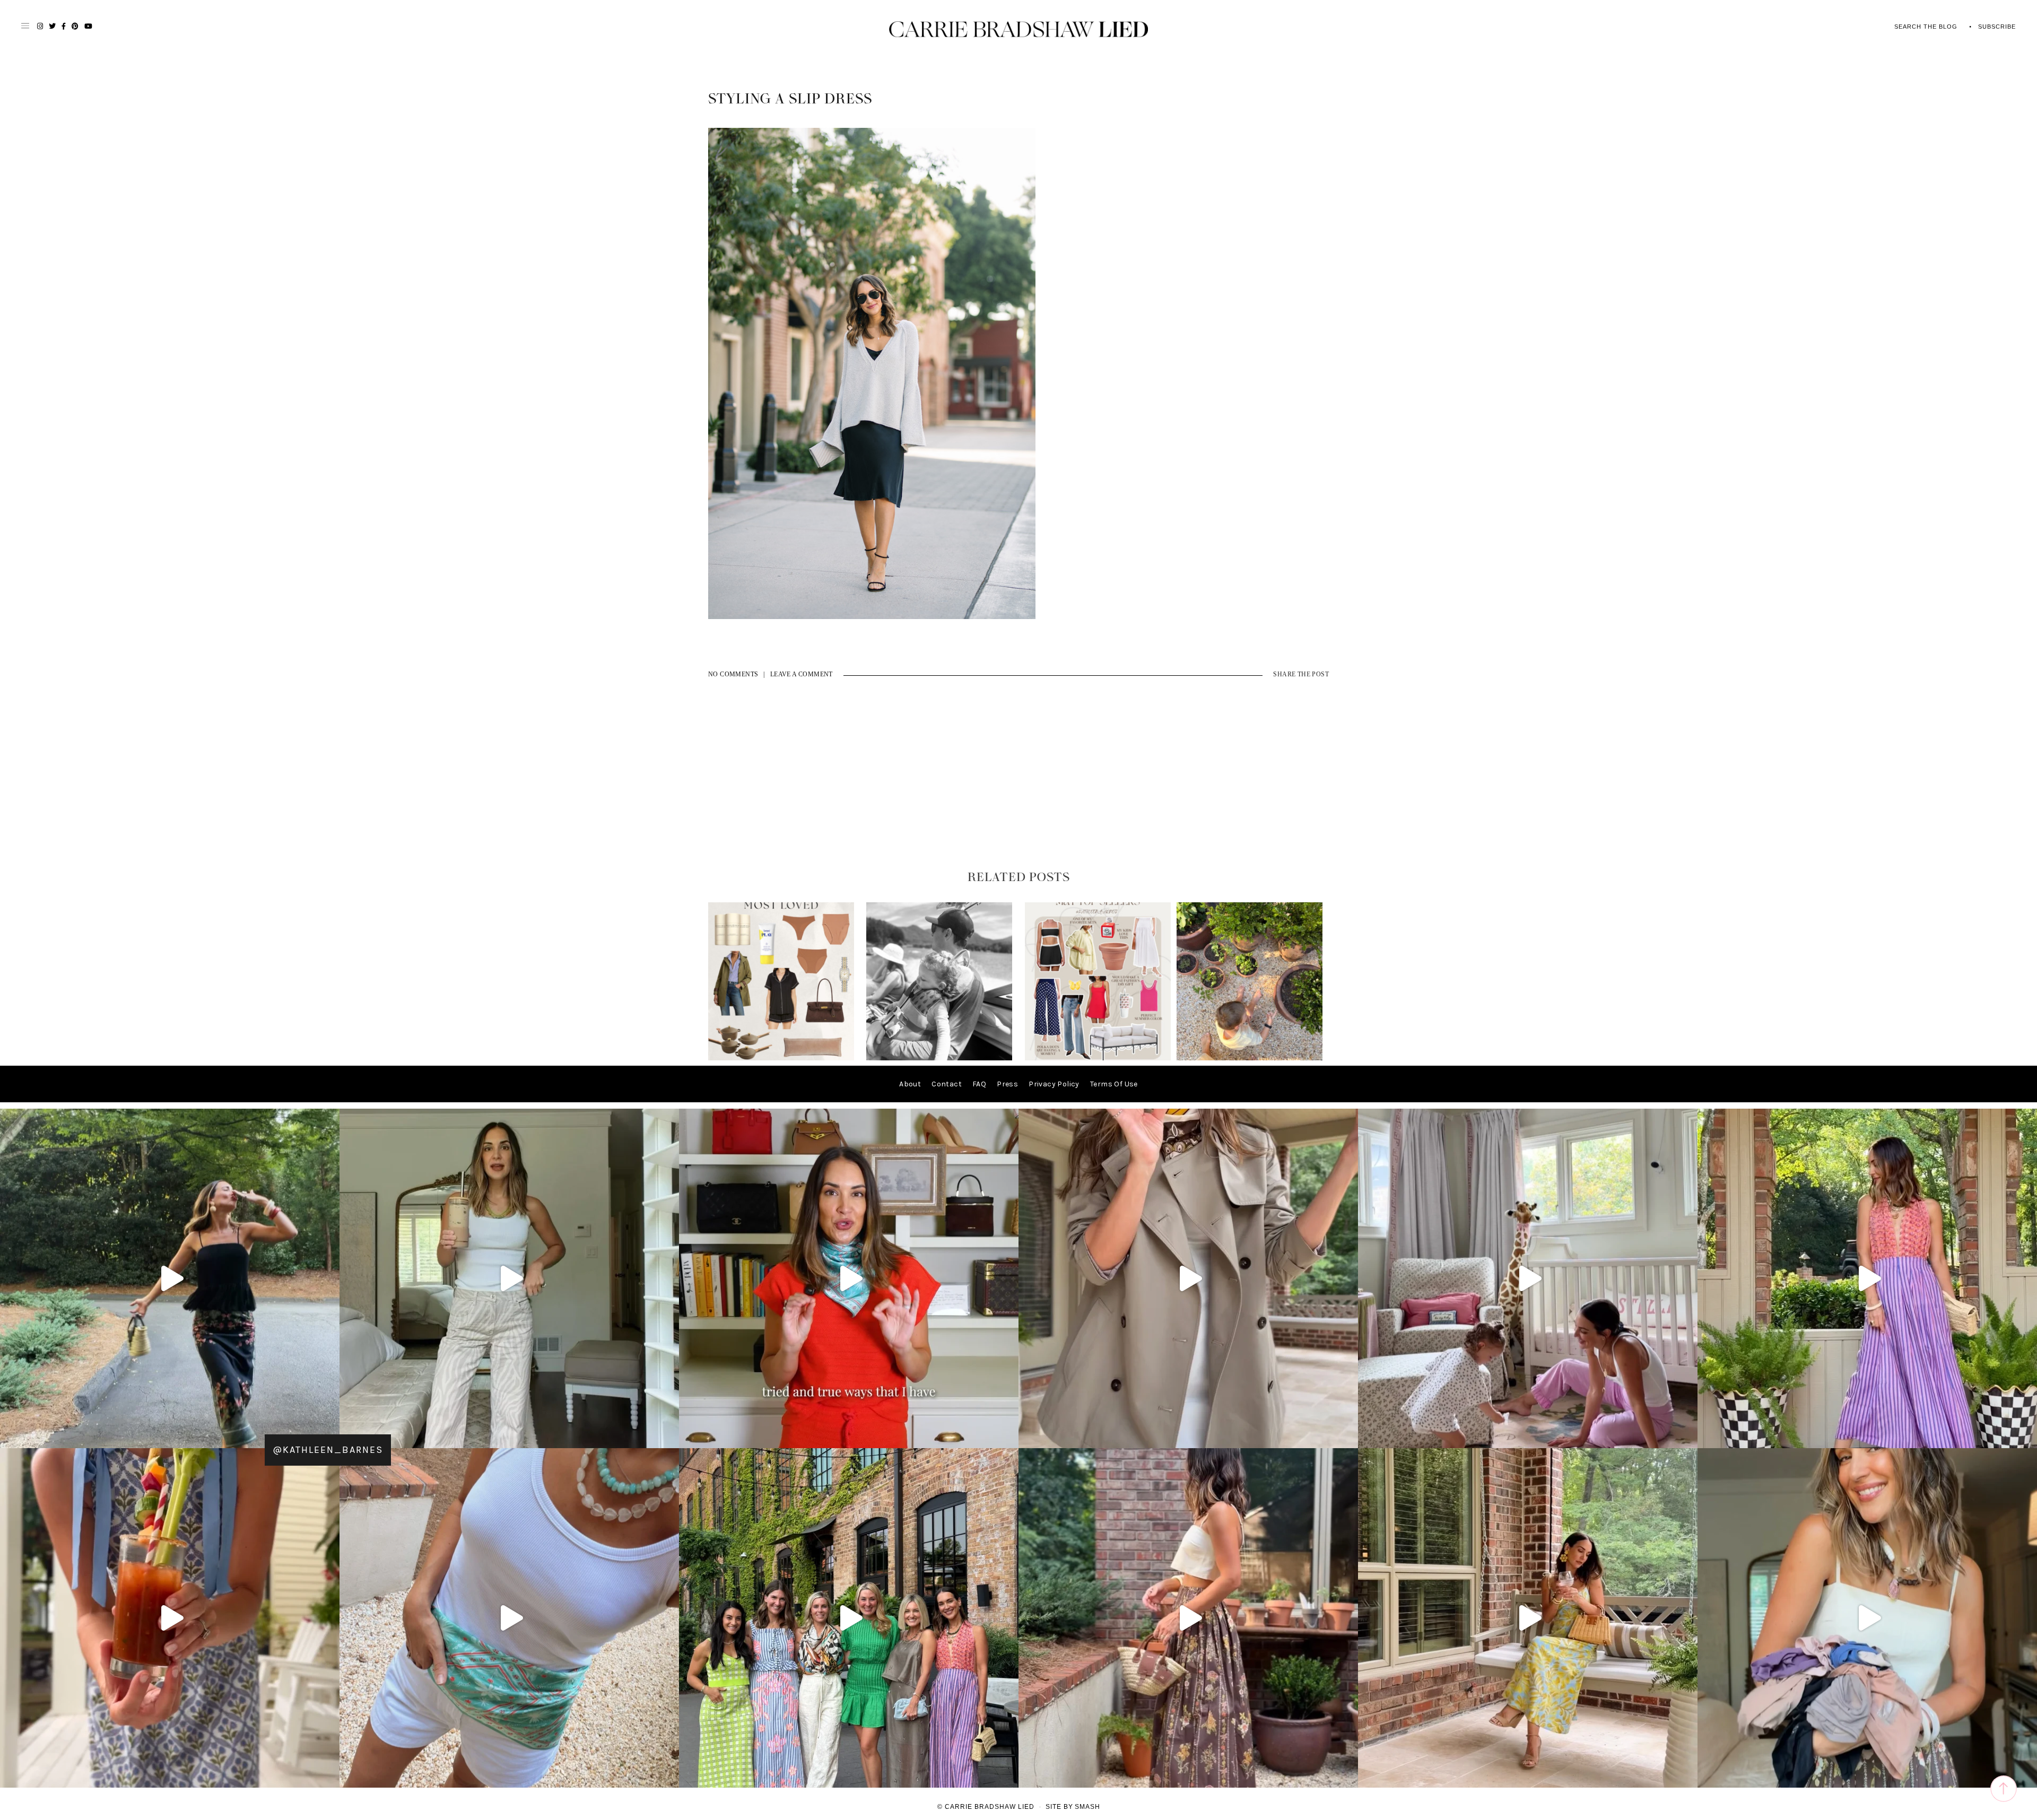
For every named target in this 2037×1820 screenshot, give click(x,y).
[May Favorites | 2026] (1098, 1058)
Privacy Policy (1054, 1084)
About (910, 1084)
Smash (1087, 1807)
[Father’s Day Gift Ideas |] (939, 1058)
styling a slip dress (790, 99)
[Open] (170, 1278)
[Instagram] (668, 1435)
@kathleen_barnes (328, 1450)
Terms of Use (1114, 1084)
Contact (947, 1084)
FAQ (979, 1084)
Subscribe (1997, 27)
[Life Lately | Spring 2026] (1250, 1058)
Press (1007, 1084)
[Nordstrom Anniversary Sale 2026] (781, 1058)
